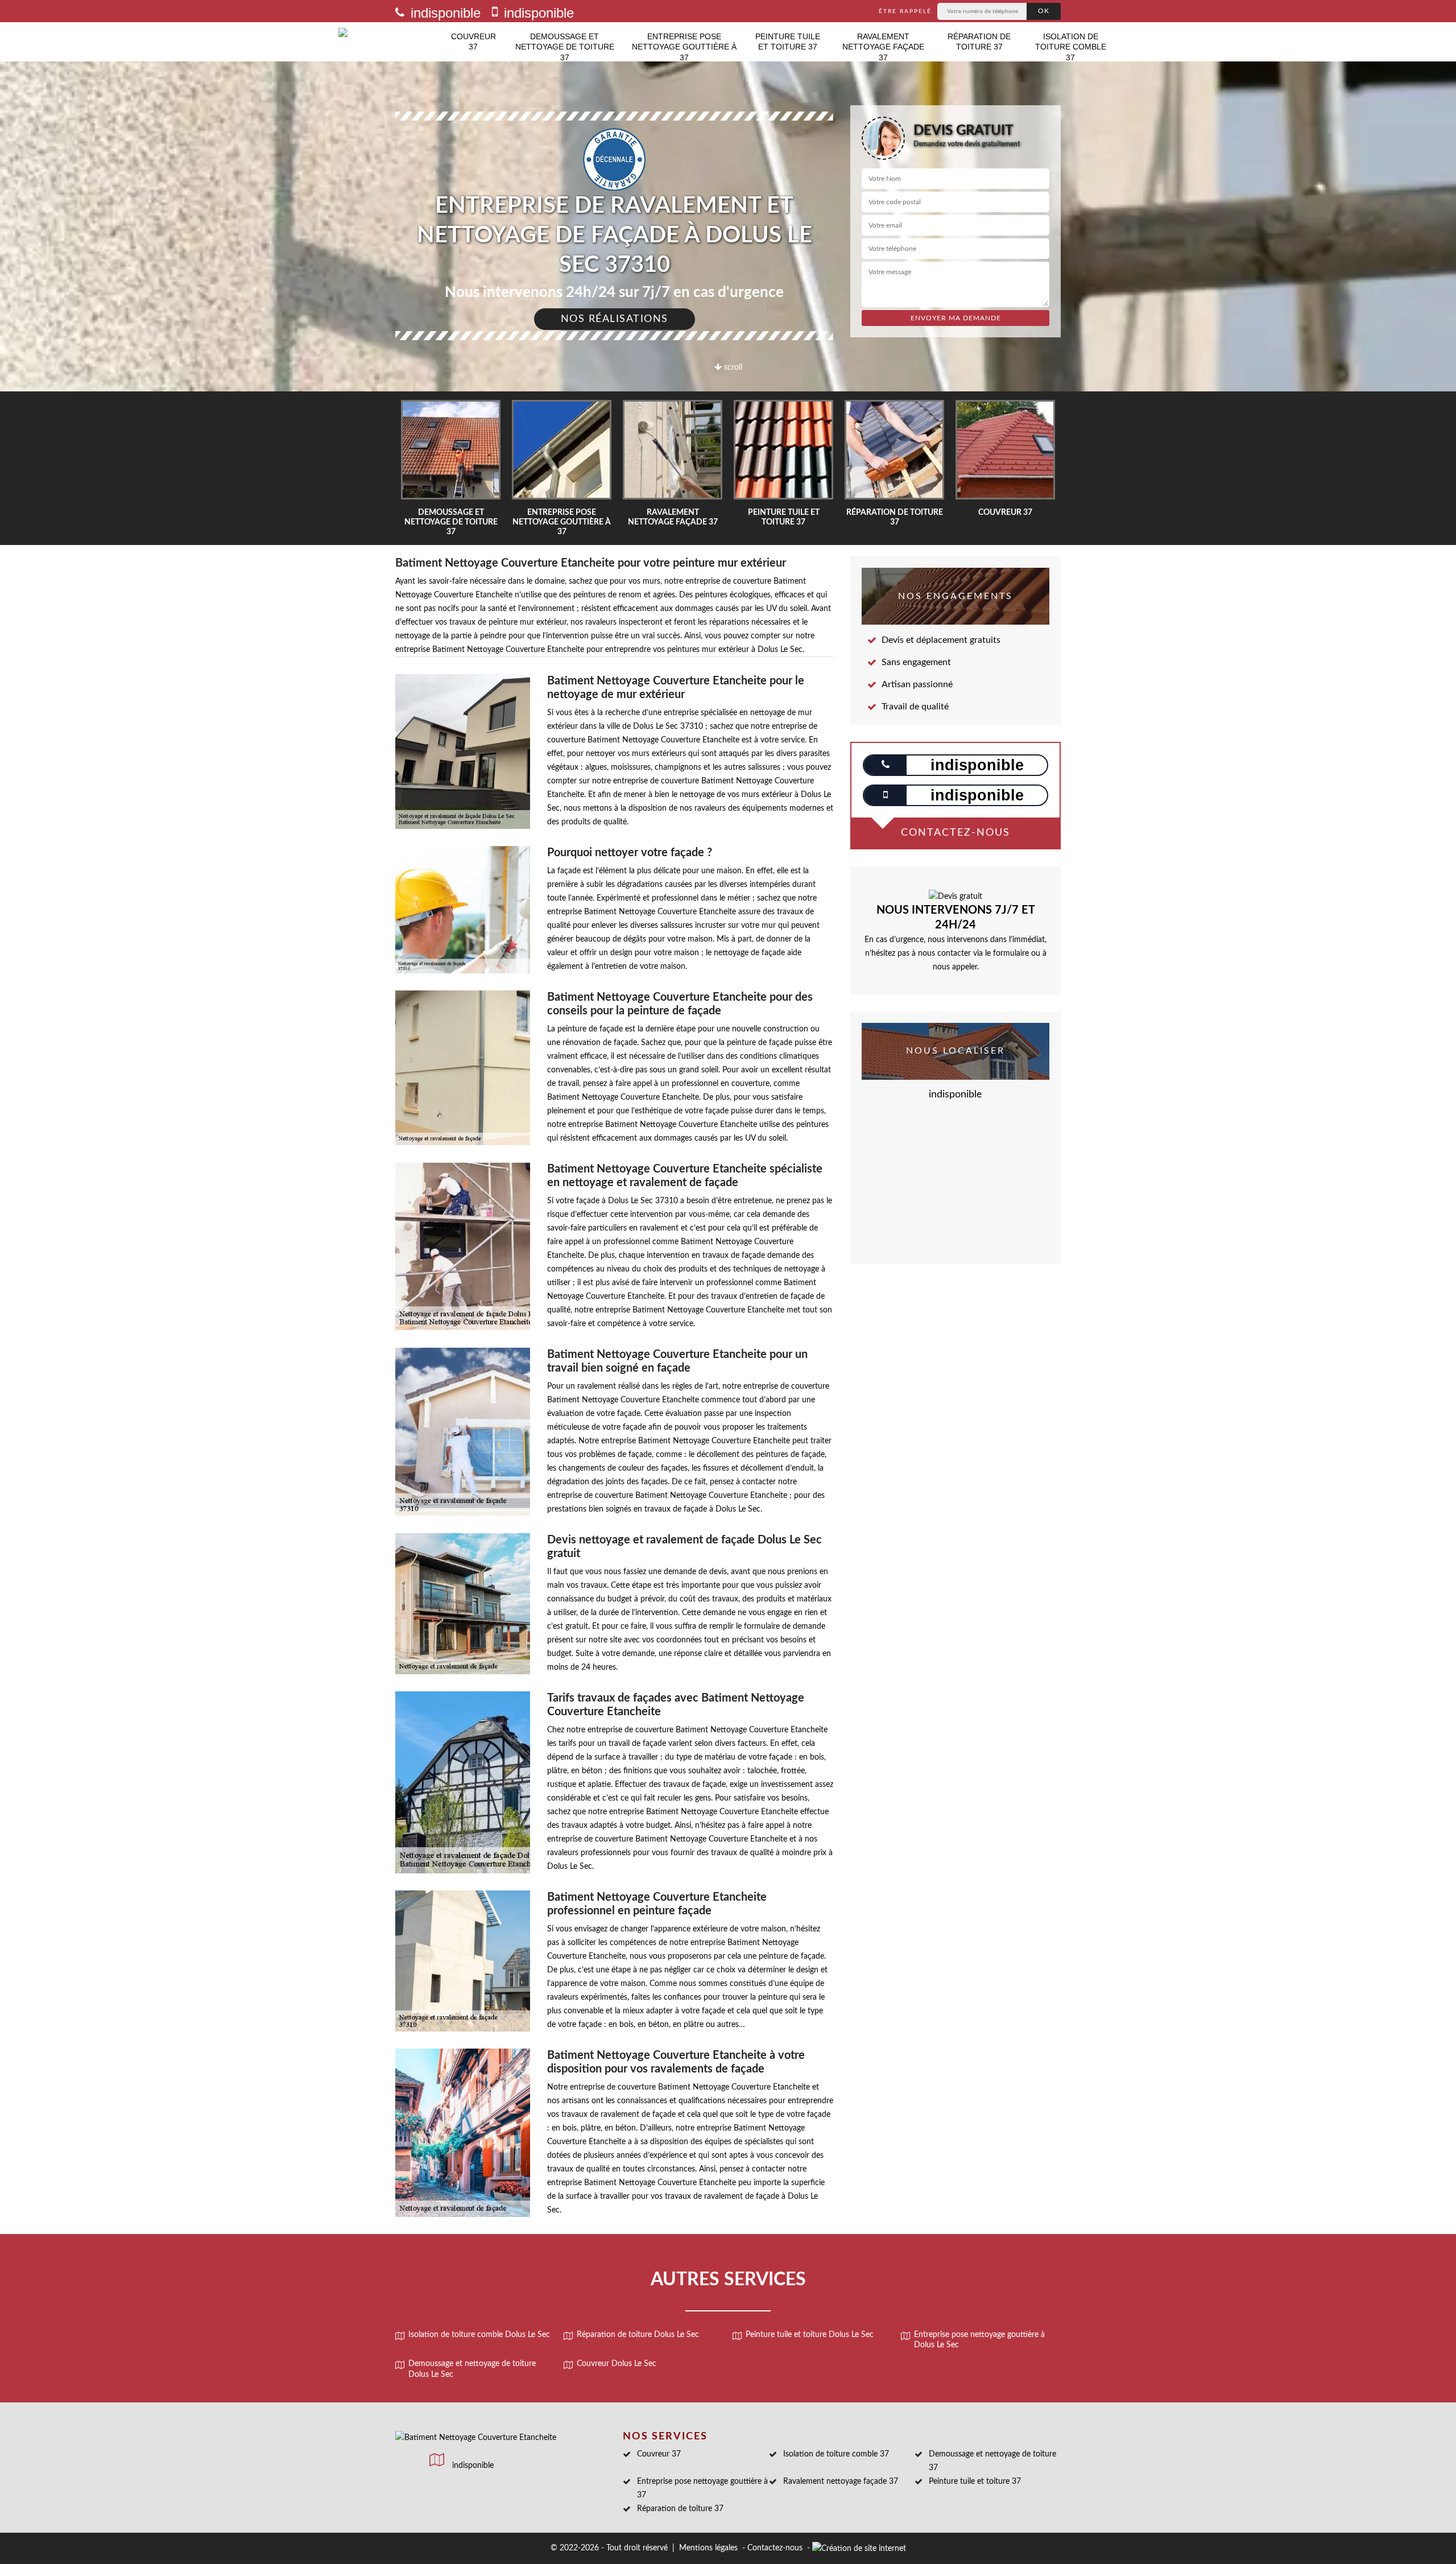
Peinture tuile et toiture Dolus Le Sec (810, 2335)
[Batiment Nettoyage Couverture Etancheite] (390, 42)
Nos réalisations (615, 319)
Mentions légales (708, 2548)
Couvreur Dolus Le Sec (617, 2364)
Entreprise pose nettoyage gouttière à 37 (684, 47)
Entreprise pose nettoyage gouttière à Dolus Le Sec (979, 2340)
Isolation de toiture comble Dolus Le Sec (479, 2335)
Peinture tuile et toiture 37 (788, 42)
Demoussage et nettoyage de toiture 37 (565, 47)
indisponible (444, 13)
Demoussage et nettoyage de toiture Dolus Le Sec (472, 2369)
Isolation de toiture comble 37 (1071, 47)
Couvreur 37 (473, 42)
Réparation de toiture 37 (979, 42)
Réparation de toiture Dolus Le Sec (638, 2335)
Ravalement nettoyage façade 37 (883, 47)
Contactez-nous (775, 2548)
